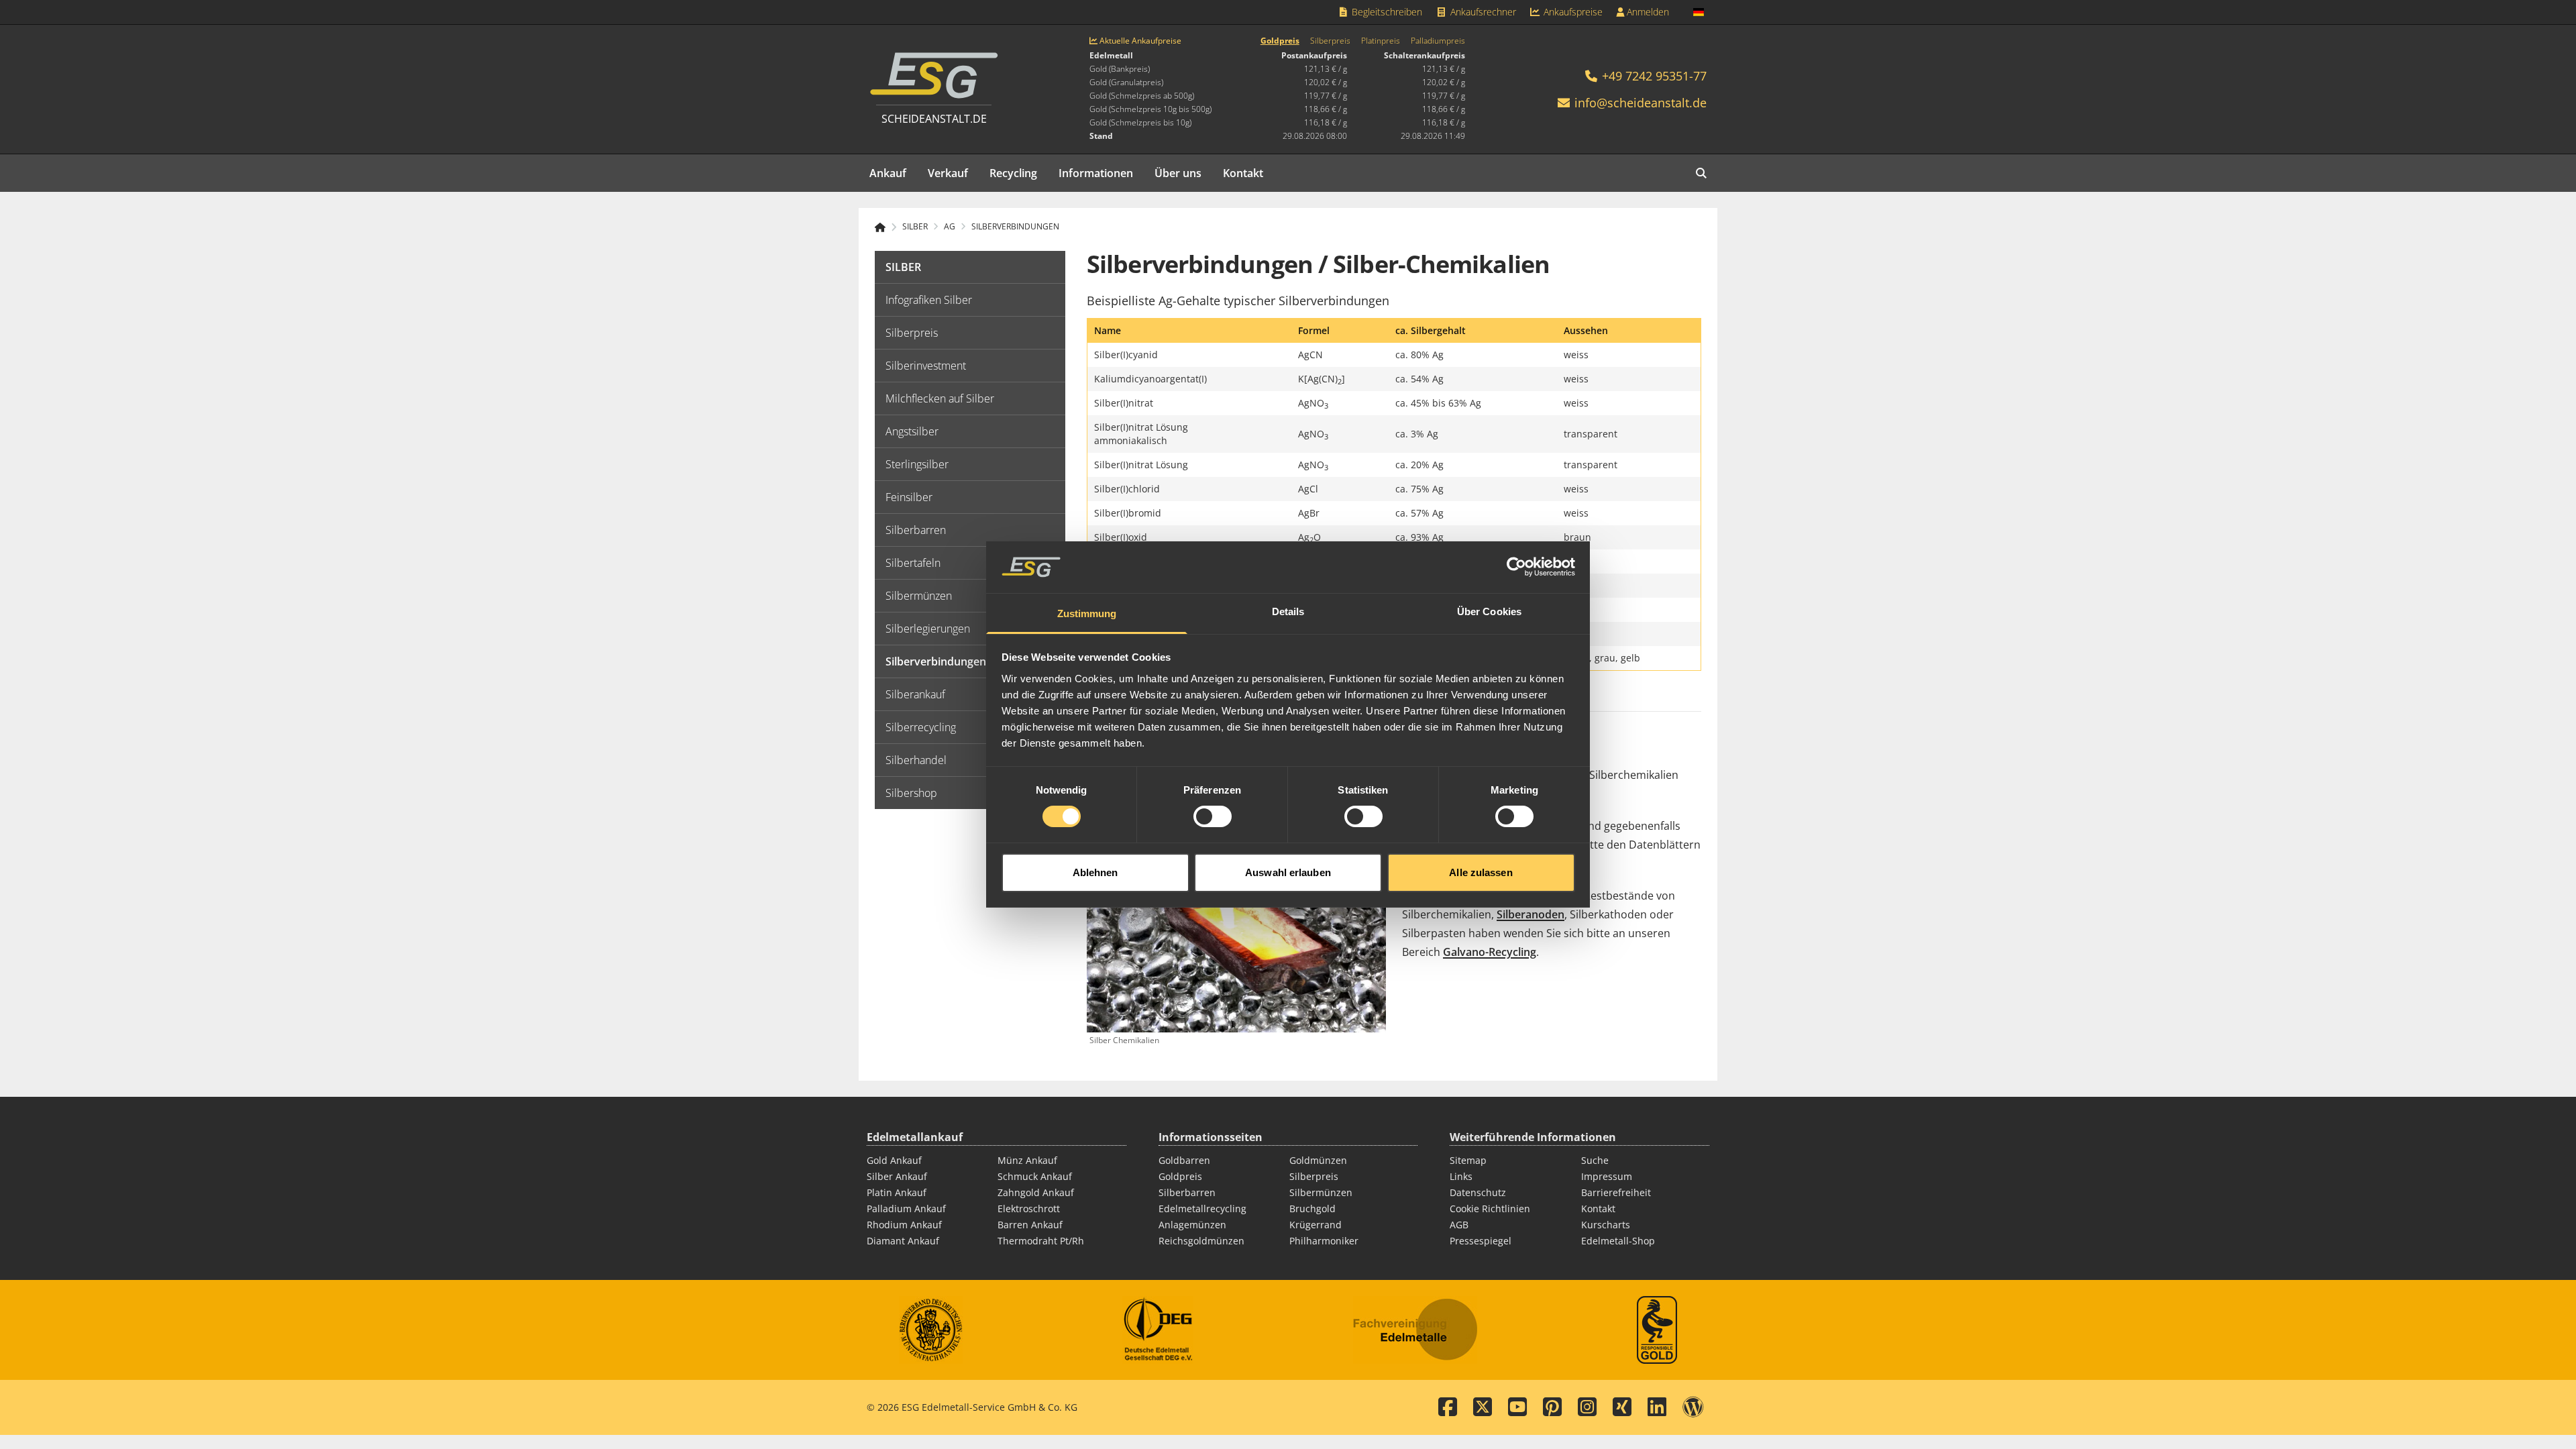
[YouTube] (1517, 1407)
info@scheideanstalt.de (1641, 103)
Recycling (1013, 173)
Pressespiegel (1481, 1241)
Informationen (1096, 173)
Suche (1595, 1160)
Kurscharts (1606, 1225)
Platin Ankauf (897, 1192)
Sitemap (1468, 1160)
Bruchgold (1312, 1209)
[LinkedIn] (1657, 1407)
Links (1461, 1176)
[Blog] (1693, 1407)
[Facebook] (1448, 1407)
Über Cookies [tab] (1489, 611)
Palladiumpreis (1438, 41)
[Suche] (1701, 173)
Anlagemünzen (1192, 1225)
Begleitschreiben (1386, 12)
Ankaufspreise (1572, 12)
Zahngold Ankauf (1036, 1192)
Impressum (1607, 1176)
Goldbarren (1184, 1160)
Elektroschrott (1029, 1209)
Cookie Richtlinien (1490, 1209)
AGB (1459, 1225)
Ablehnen (1095, 872)
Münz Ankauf (1027, 1160)
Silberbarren (1187, 1192)
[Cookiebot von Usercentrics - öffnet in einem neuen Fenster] (1516, 567)
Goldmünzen (1318, 1160)
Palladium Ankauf (906, 1209)
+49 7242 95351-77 (1653, 76)
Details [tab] (1288, 611)
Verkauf (948, 173)
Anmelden (1647, 12)
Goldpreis (1280, 41)
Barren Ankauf (1030, 1225)
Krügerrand (1316, 1225)
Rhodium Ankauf (904, 1225)
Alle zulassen (1481, 872)
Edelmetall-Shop (1618, 1241)
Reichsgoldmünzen (1201, 1241)
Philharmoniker (1324, 1241)
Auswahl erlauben (1288, 872)
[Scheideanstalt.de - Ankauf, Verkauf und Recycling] (886, 227)
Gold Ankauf (894, 1160)
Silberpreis (1330, 41)
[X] (1483, 1407)
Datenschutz (1478, 1192)
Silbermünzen (1321, 1192)
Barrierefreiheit (1616, 1192)
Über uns (1178, 173)
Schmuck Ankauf (1035, 1176)
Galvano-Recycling (1490, 952)
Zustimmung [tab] (1087, 613)
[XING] (1622, 1407)
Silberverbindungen (1015, 227)
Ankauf (888, 173)
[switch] (1213, 816)
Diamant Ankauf (903, 1241)
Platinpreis (1381, 41)
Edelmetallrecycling (1202, 1209)
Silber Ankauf (897, 1176)
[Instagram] (1587, 1407)
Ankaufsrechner (1482, 12)
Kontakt (1243, 173)
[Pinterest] (1552, 1407)
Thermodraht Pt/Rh (1041, 1241)
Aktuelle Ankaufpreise (1139, 41)
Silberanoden (1531, 914)
